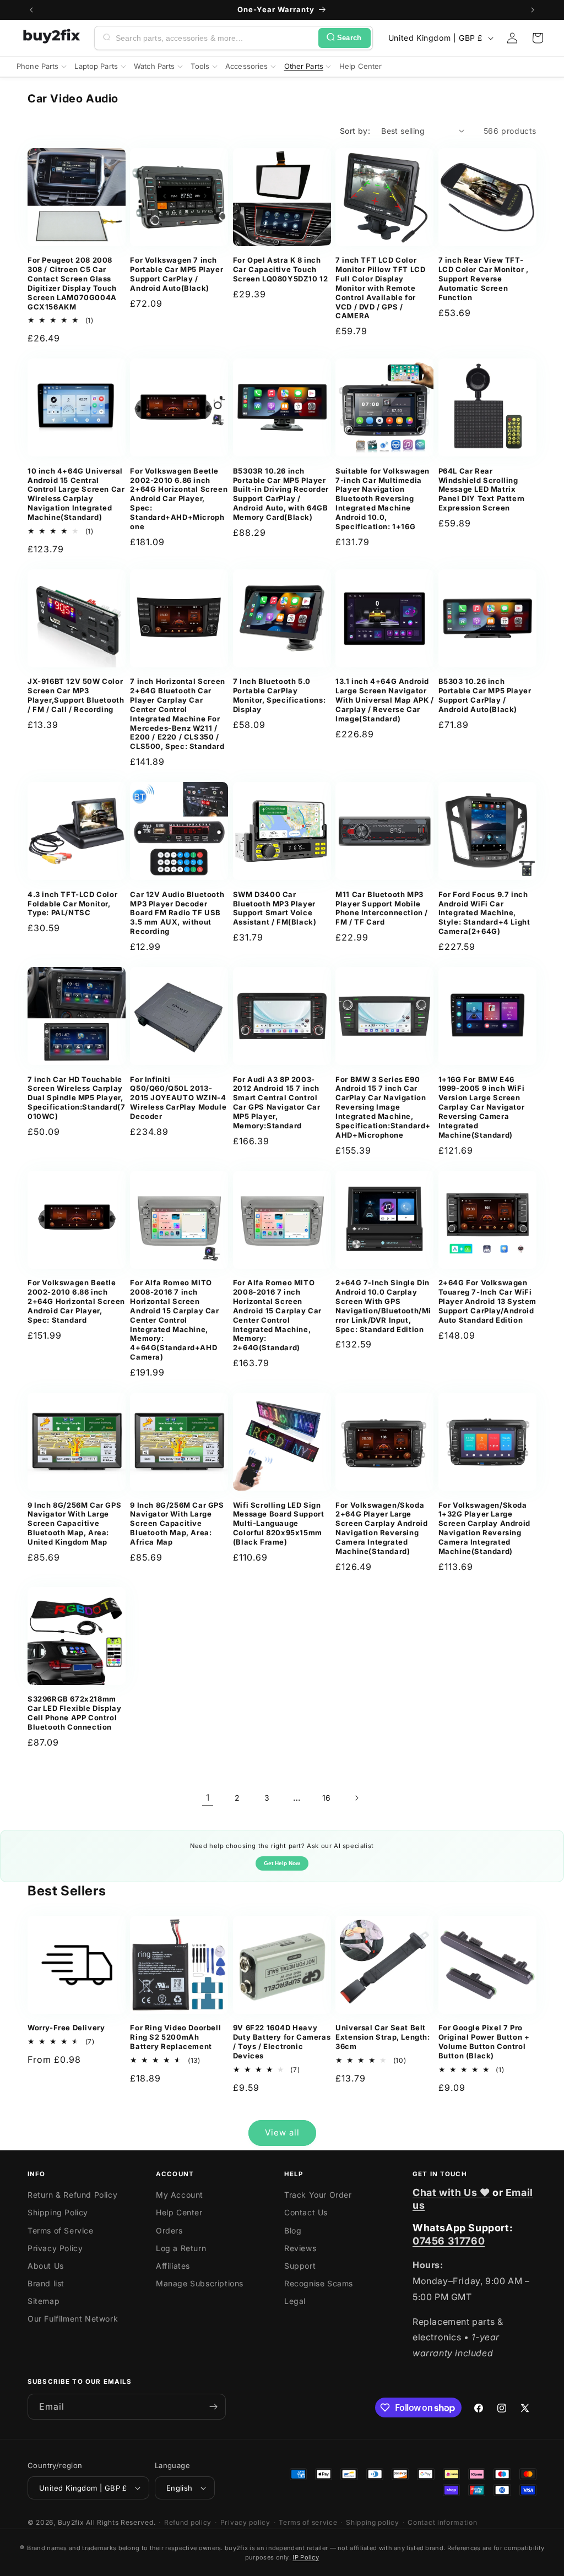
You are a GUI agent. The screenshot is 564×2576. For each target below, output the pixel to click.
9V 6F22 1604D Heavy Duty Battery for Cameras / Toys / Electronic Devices (282, 2042)
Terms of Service (61, 2230)
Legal (295, 2301)
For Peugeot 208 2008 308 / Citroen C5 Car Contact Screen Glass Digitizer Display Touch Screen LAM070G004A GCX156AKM (72, 283)
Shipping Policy (58, 2212)
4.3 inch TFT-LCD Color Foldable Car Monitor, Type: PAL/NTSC (72, 904)
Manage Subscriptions (200, 2283)
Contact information (442, 2522)
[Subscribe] (213, 2407)
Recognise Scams (319, 2283)
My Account (180, 2195)
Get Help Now (282, 1863)
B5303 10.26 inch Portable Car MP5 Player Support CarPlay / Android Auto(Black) (485, 695)
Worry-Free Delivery (66, 2028)
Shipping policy (373, 2522)
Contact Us (306, 2212)
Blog (293, 2230)
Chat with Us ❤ (451, 2192)
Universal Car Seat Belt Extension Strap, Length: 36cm (383, 2037)
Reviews (300, 2248)
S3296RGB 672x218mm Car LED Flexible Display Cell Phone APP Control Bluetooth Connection (74, 1713)
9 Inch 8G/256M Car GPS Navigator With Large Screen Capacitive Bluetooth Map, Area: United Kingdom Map (74, 1524)
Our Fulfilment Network (73, 2319)
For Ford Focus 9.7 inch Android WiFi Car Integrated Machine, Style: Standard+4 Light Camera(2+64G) (484, 913)
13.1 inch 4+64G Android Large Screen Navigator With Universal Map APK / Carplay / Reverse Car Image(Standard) (384, 700)
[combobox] (215, 38)
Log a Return (181, 2248)
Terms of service (308, 2522)
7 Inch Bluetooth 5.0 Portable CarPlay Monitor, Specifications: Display (279, 695)
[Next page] (356, 1798)
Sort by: (355, 131)
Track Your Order (318, 2195)
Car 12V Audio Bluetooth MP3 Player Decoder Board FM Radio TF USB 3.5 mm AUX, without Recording (177, 913)
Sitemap (44, 2301)
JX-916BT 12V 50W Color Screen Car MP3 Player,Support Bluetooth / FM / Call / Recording (76, 695)
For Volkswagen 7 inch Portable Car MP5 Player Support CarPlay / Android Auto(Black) (177, 274)
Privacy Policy (55, 2248)
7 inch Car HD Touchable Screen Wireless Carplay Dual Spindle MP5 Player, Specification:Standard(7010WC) (76, 1098)
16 (327, 1798)
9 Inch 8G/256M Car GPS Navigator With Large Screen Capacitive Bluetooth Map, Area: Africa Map (177, 1524)
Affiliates (173, 2266)
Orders (169, 2230)
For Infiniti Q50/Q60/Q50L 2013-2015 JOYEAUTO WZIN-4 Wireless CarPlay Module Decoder (178, 1098)
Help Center (179, 2212)
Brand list (46, 2283)
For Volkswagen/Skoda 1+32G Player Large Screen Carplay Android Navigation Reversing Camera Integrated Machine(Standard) (484, 1528)
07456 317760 (449, 2241)
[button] (538, 38)
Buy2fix (71, 2522)
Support (300, 2266)
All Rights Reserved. (121, 2522)
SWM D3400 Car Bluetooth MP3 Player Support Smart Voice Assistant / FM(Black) (275, 908)
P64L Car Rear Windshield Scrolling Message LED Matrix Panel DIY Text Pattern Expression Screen (482, 490)
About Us (46, 2266)
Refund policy (188, 2522)
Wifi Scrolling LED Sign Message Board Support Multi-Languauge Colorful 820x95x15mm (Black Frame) (279, 1524)
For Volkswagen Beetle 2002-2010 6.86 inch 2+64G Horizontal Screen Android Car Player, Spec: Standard (76, 1301)
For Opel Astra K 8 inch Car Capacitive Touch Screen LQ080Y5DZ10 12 (281, 269)
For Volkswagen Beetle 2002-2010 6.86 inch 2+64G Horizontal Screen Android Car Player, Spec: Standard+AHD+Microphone (179, 499)
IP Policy (306, 2557)
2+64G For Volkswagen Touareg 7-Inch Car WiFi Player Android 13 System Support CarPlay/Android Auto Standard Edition (487, 1301)
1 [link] (208, 1797)
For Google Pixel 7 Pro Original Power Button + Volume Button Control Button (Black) (484, 2042)
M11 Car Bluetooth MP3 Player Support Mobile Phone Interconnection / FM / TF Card (382, 908)
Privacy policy (245, 2522)
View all (282, 2132)
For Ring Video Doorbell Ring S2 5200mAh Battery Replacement (175, 2037)
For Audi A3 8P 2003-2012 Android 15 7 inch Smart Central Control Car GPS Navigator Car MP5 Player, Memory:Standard (277, 1102)
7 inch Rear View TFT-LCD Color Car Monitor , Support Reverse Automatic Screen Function (484, 279)
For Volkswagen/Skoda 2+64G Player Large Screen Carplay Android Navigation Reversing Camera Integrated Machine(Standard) (381, 1528)
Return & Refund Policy (72, 2195)
